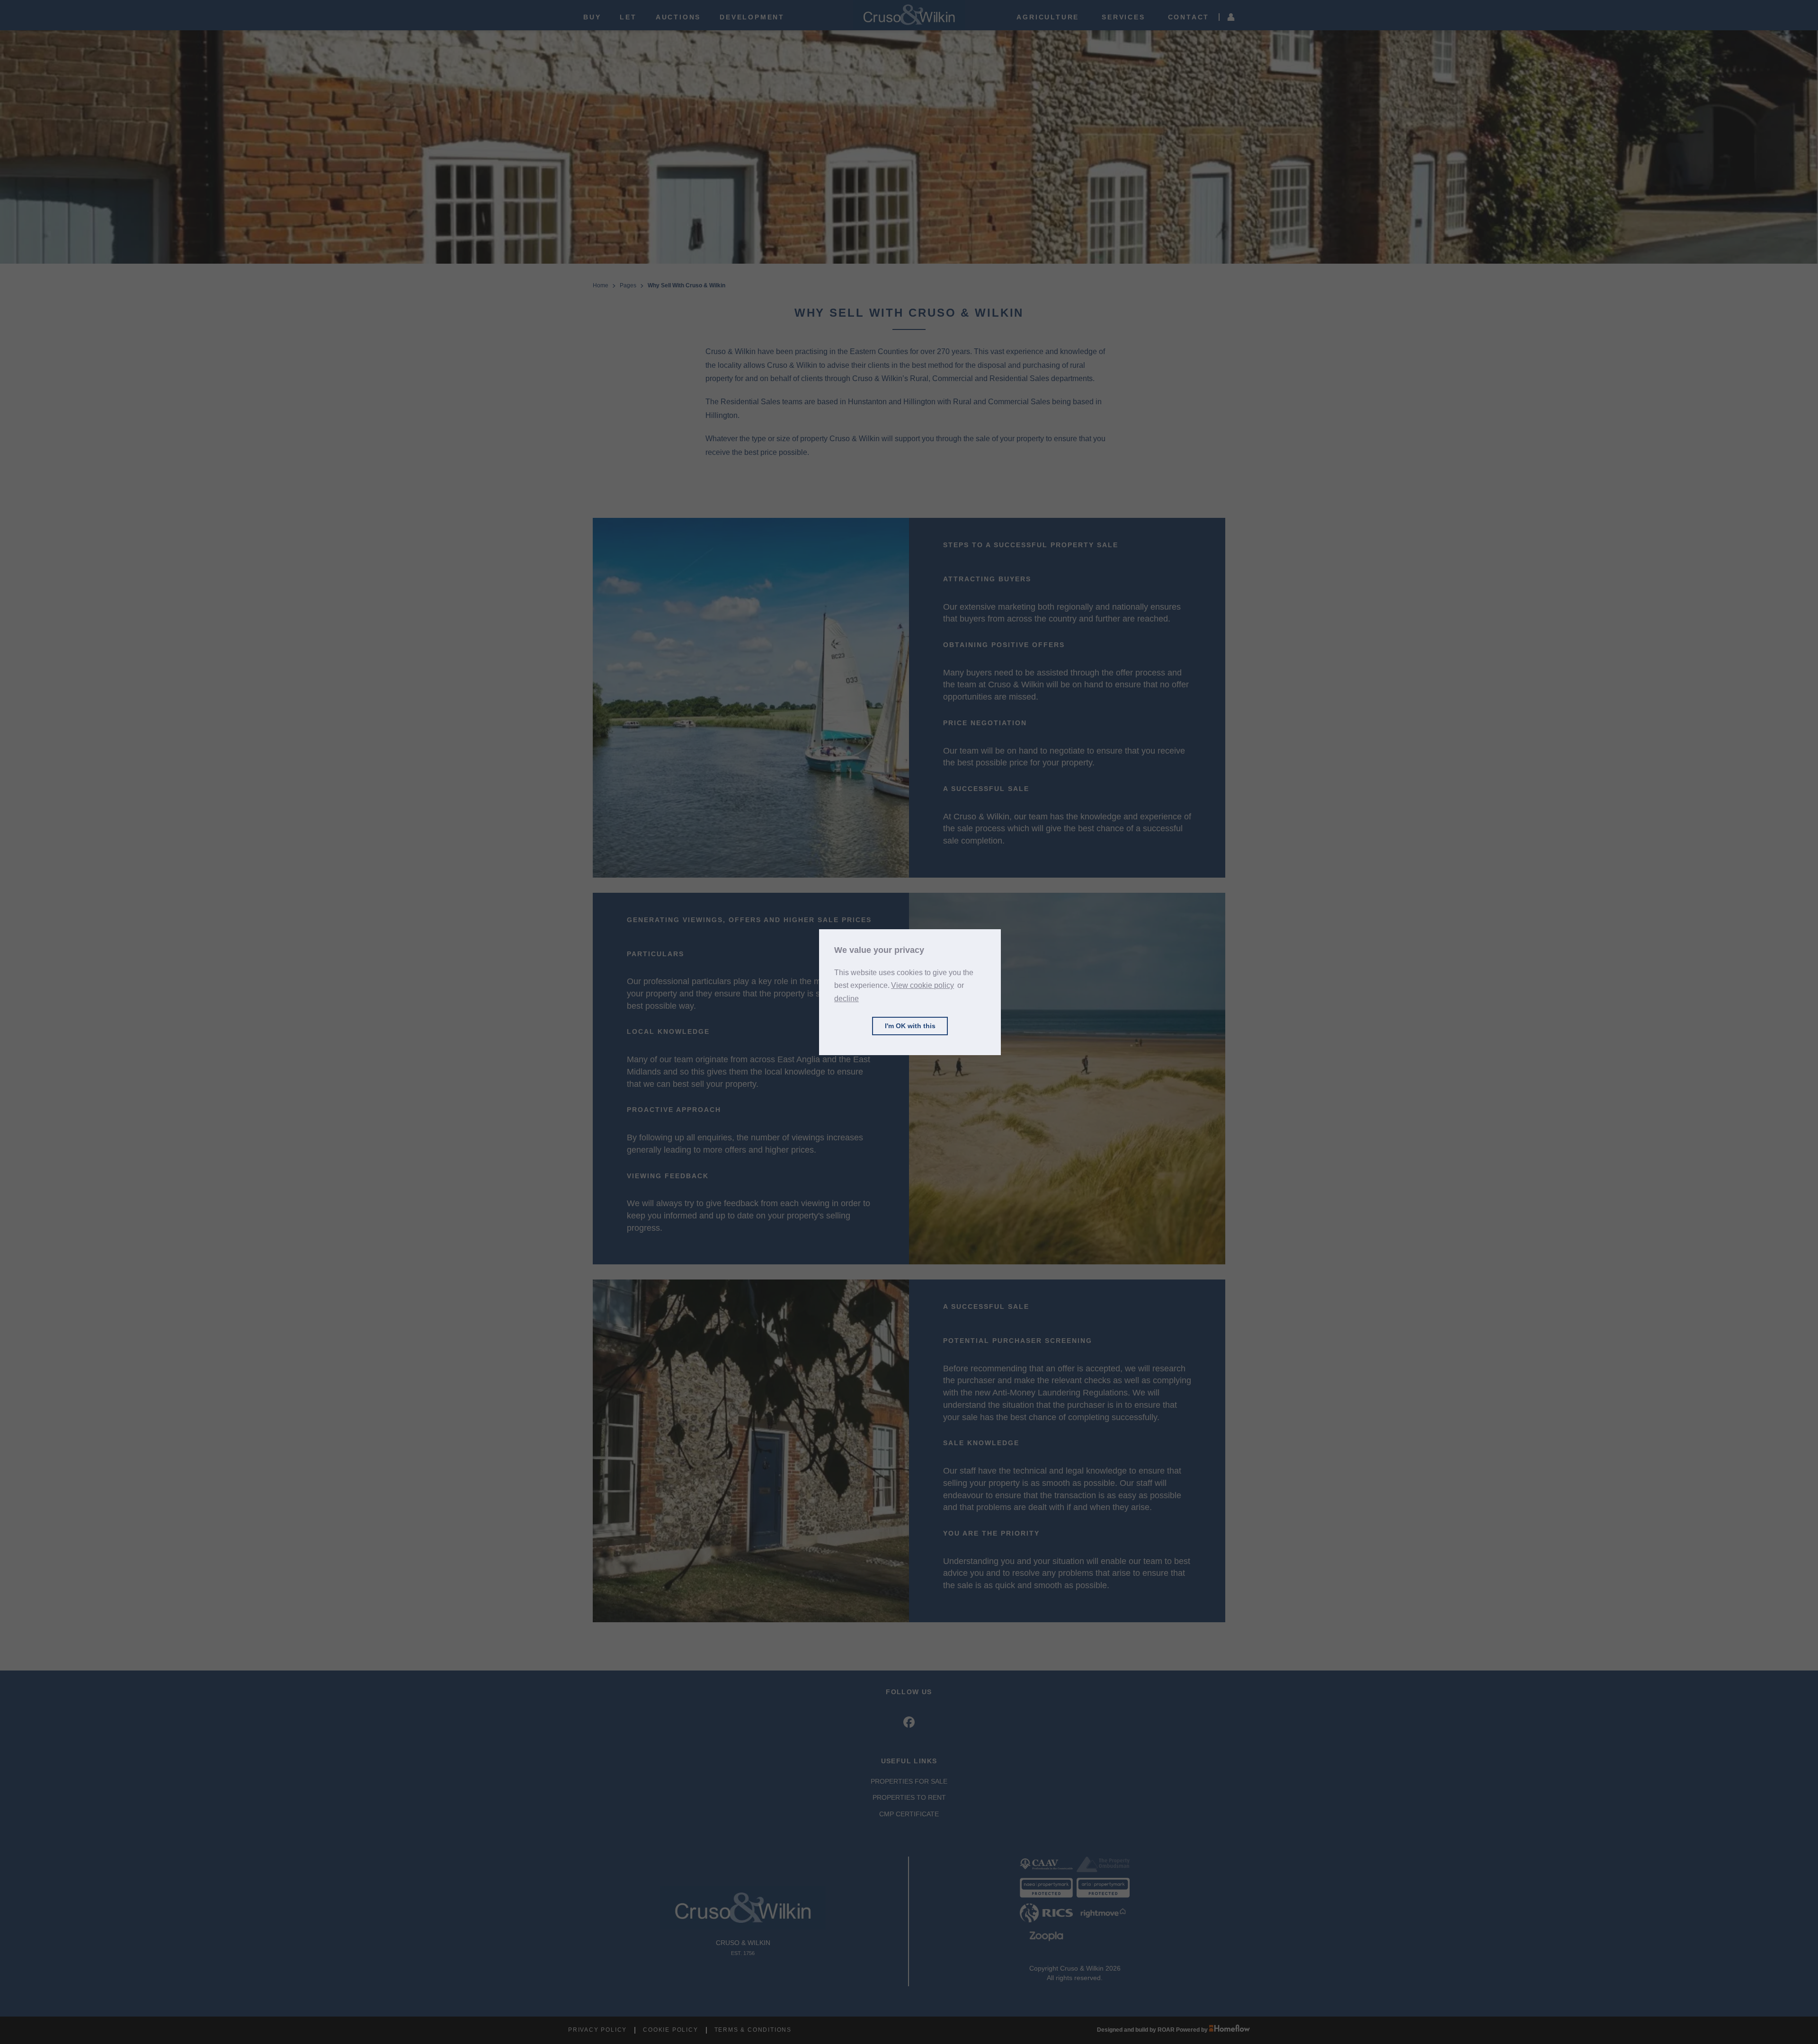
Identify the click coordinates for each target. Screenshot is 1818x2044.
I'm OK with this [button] (910, 1026)
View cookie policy (922, 985)
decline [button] (847, 999)
